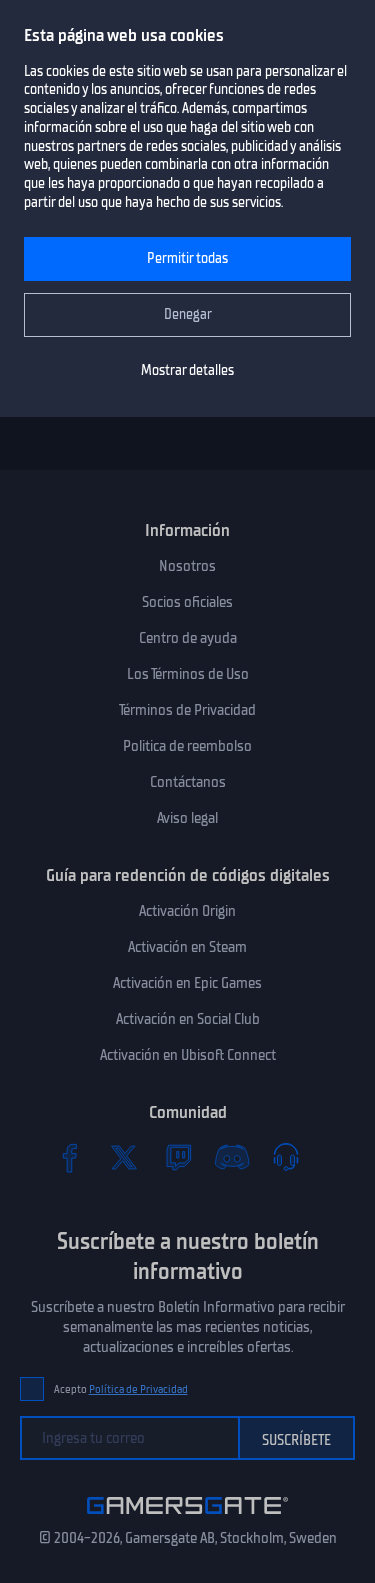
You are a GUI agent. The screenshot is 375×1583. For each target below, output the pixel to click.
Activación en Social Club (188, 1019)
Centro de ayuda (188, 638)
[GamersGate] (187, 1518)
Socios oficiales (187, 602)
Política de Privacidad (138, 1389)
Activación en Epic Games (187, 983)
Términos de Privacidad (187, 710)
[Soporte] (286, 1157)
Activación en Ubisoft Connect (188, 1055)
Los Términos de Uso (188, 674)
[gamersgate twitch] (178, 1157)
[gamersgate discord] (232, 1157)
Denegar (188, 314)
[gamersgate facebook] (70, 1157)
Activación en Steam (187, 947)
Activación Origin (187, 911)
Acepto (121, 1389)
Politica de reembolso (187, 746)
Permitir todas (187, 258)
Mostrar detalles (187, 370)
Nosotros (187, 566)
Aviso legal (187, 818)
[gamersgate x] (124, 1157)
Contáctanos (188, 782)
